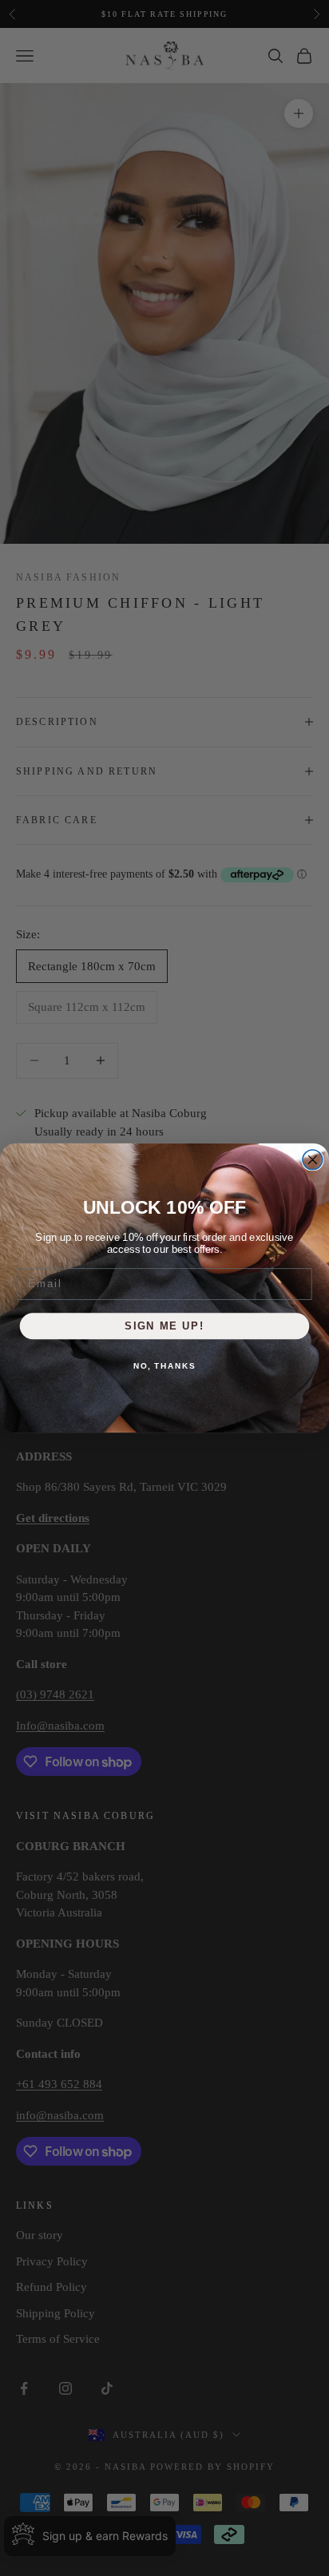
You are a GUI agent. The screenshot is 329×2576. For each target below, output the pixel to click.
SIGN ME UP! (164, 1326)
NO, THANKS (164, 1365)
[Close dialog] (313, 1160)
